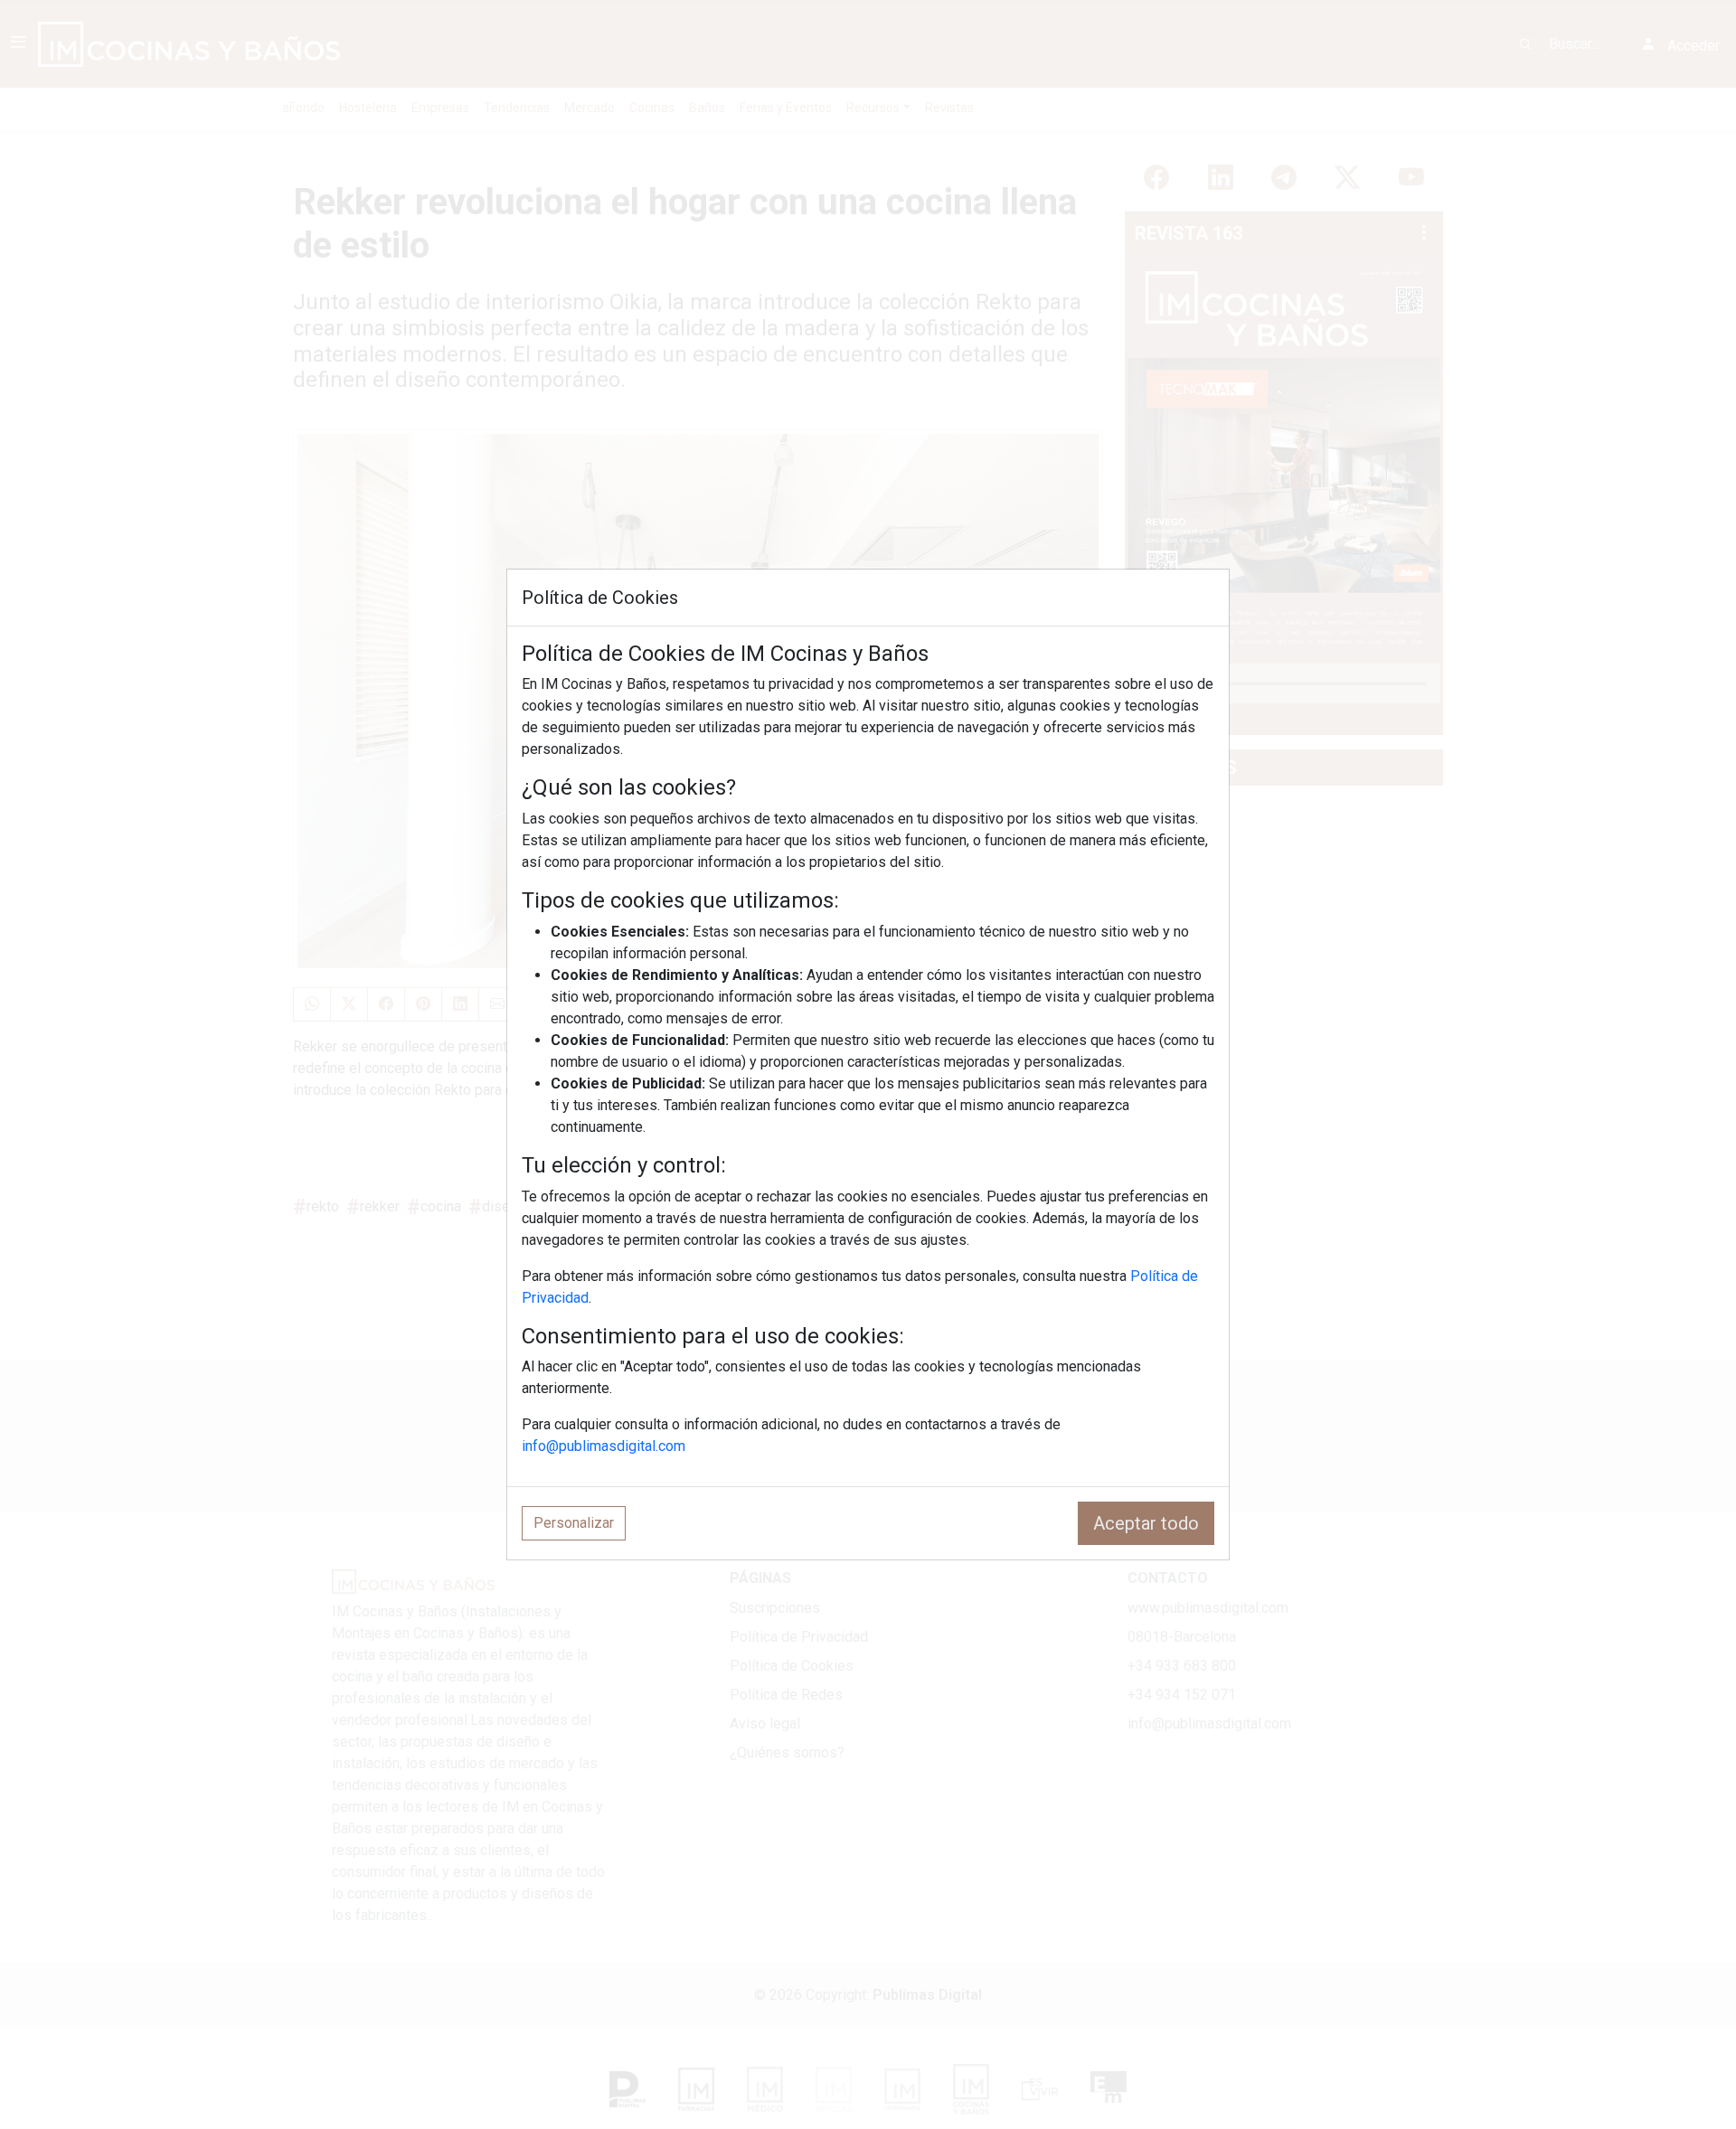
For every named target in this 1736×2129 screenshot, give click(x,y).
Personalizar (574, 1523)
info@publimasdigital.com (604, 1446)
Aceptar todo (1146, 1523)
